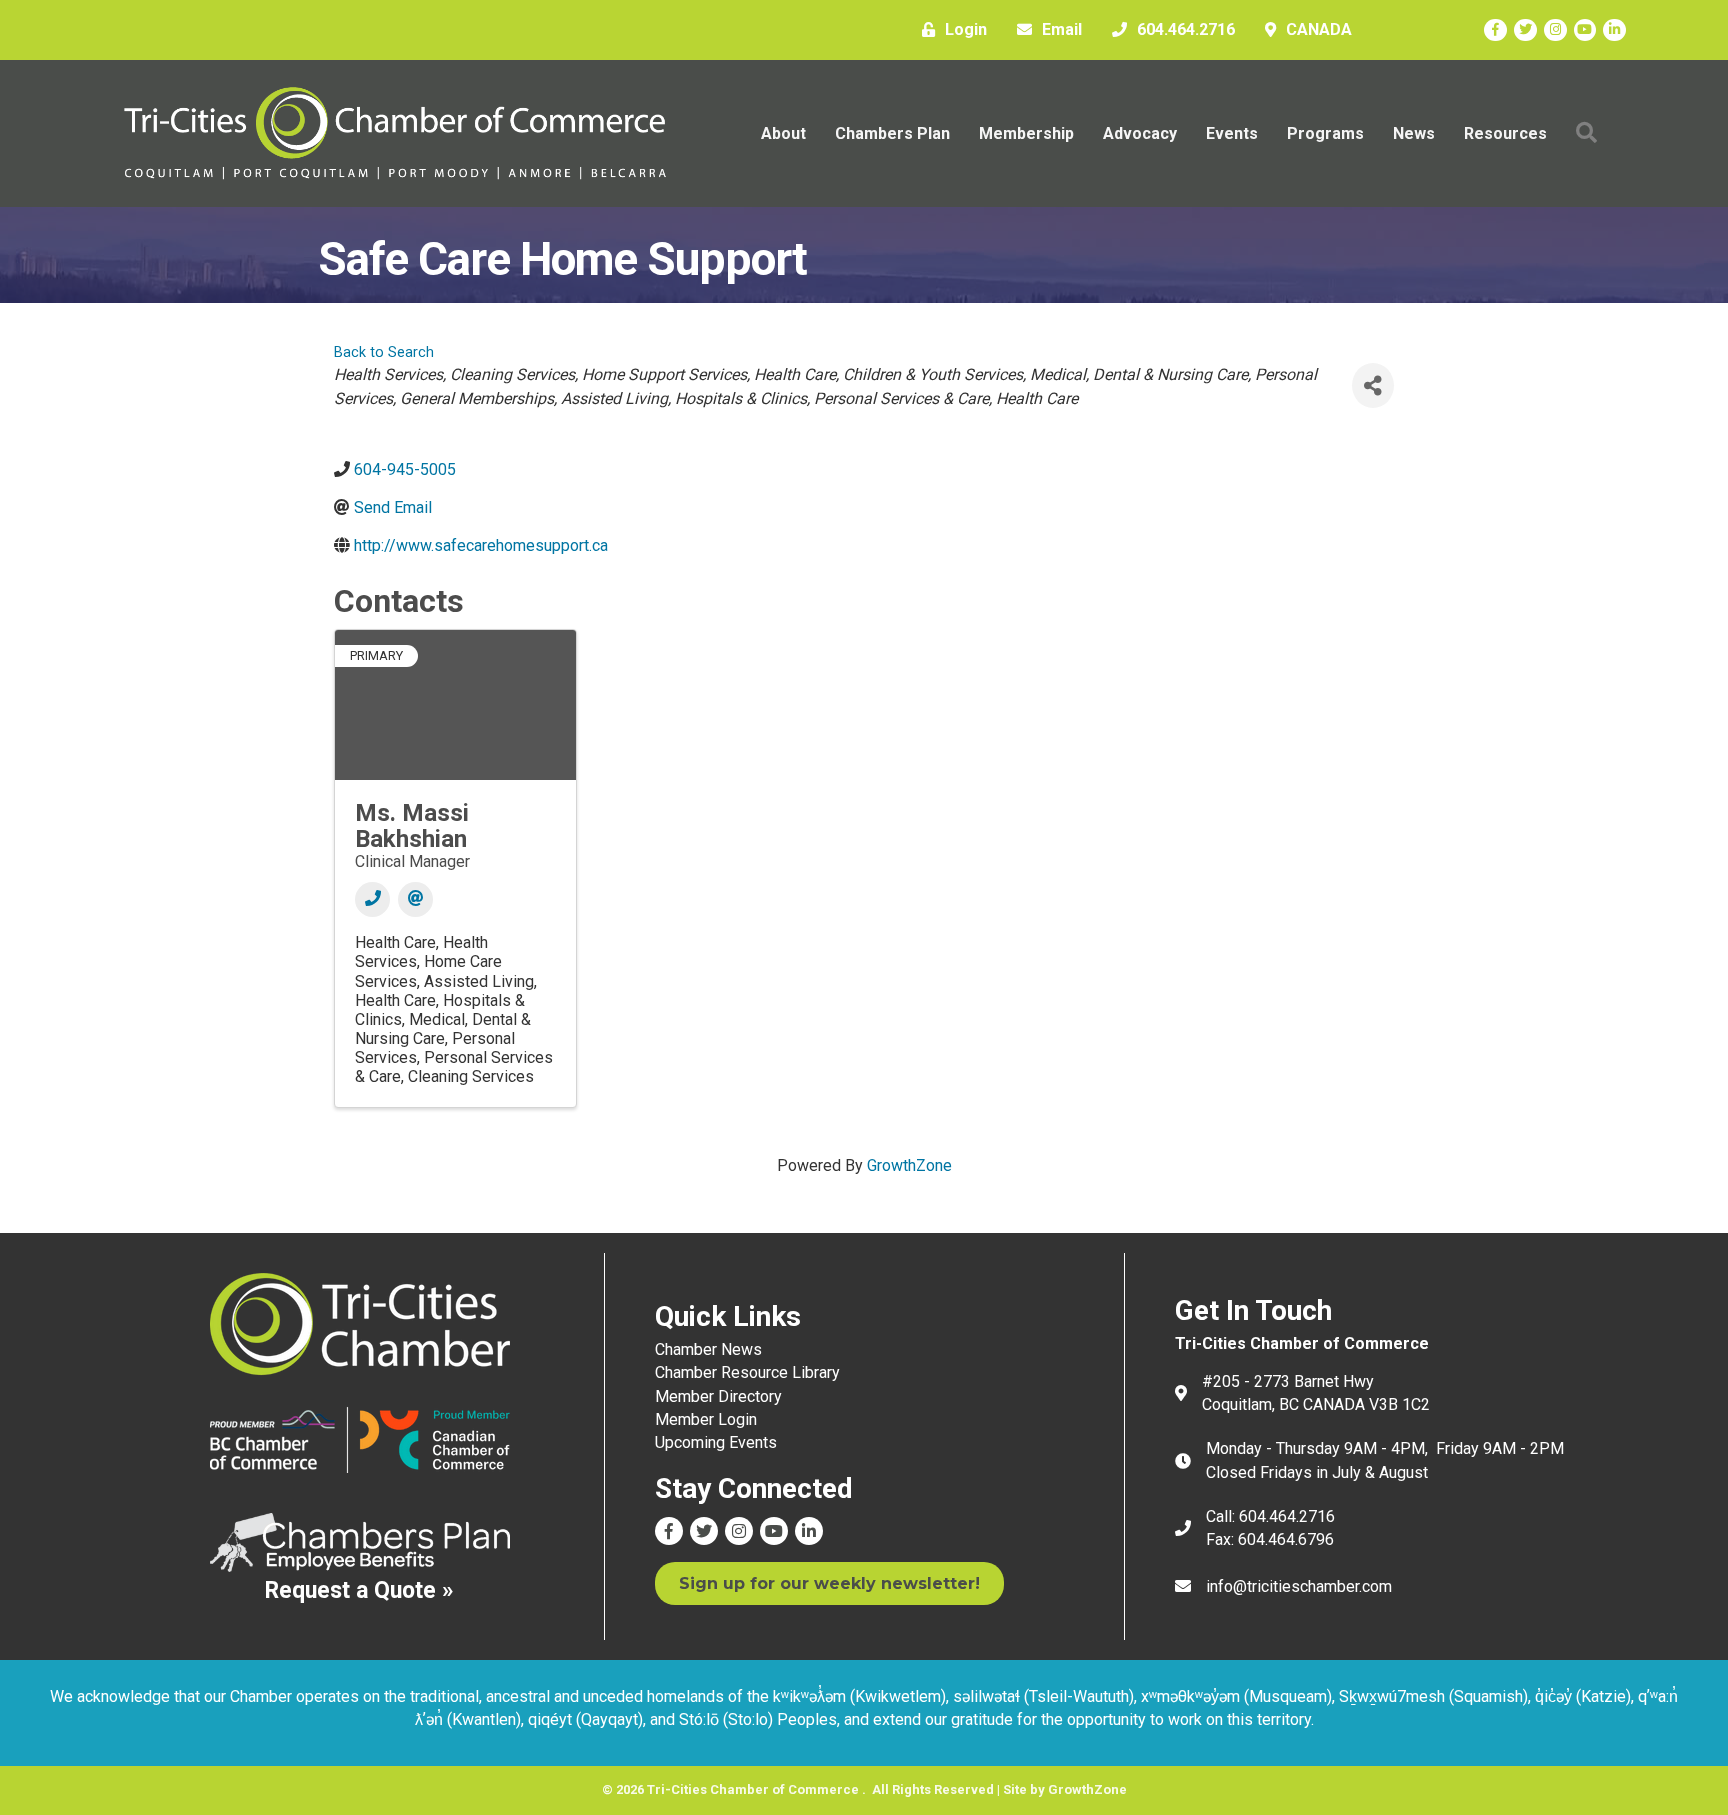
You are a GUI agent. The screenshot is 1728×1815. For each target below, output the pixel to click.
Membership (1026, 133)
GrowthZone (909, 1165)
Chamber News (708, 1349)
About (783, 133)
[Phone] (372, 899)
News (1414, 133)
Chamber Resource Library (747, 1372)
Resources (1505, 133)
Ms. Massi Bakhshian (412, 826)
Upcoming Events (716, 1442)
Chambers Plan (892, 133)
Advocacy (1140, 133)
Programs (1325, 133)
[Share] (1373, 385)
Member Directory (718, 1396)
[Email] (415, 899)
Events (1232, 133)
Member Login (706, 1419)
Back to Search (384, 352)
